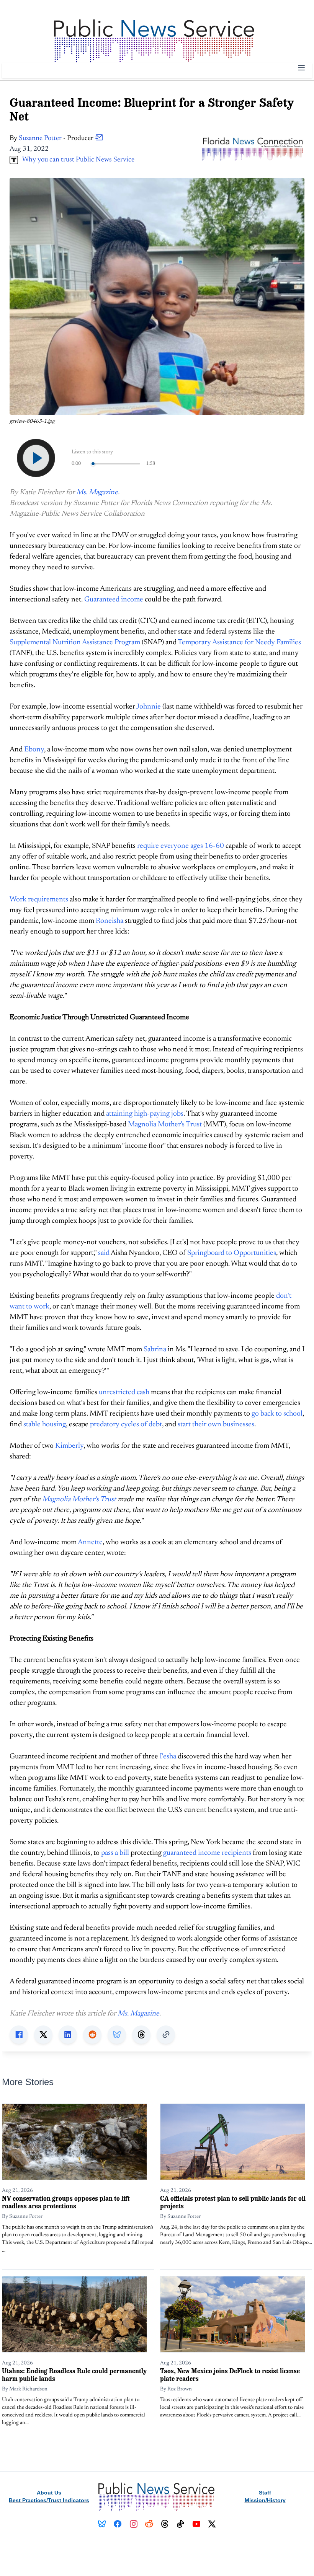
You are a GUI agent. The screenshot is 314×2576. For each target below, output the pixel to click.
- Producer (57, 138)
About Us (49, 2493)
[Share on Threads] (141, 2035)
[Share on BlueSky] (117, 2035)
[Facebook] (118, 2524)
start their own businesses (216, 1425)
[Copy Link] (166, 2035)
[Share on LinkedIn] (68, 2035)
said (104, 1253)
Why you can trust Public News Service (76, 160)
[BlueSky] (102, 2524)
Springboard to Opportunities (232, 1253)
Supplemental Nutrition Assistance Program (75, 643)
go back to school (277, 1414)
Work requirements (39, 900)
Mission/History (265, 2500)
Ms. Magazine (97, 493)
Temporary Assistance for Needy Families (239, 643)
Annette (90, 1542)
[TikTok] (181, 2524)
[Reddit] (149, 2524)
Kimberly (69, 1446)
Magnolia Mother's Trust (165, 1125)
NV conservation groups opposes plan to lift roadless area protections (66, 2202)
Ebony (34, 750)
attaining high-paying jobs (145, 1114)
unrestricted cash (124, 1392)
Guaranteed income (114, 600)
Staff (265, 2493)
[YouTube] (196, 2524)
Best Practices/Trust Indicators (49, 2500)
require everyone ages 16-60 (181, 846)
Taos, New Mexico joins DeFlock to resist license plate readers (230, 2375)
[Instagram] (133, 2524)
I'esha (168, 1757)
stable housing (45, 1425)
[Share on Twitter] (43, 2035)
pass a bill (115, 1853)
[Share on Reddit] (92, 2035)
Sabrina (155, 1350)
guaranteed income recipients (207, 1853)
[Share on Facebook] (19, 2035)
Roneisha (110, 921)
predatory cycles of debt (126, 1425)
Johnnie (149, 707)
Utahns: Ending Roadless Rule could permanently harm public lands (74, 2375)
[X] (212, 2524)
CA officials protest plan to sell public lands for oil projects (233, 2202)
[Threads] (165, 2524)
